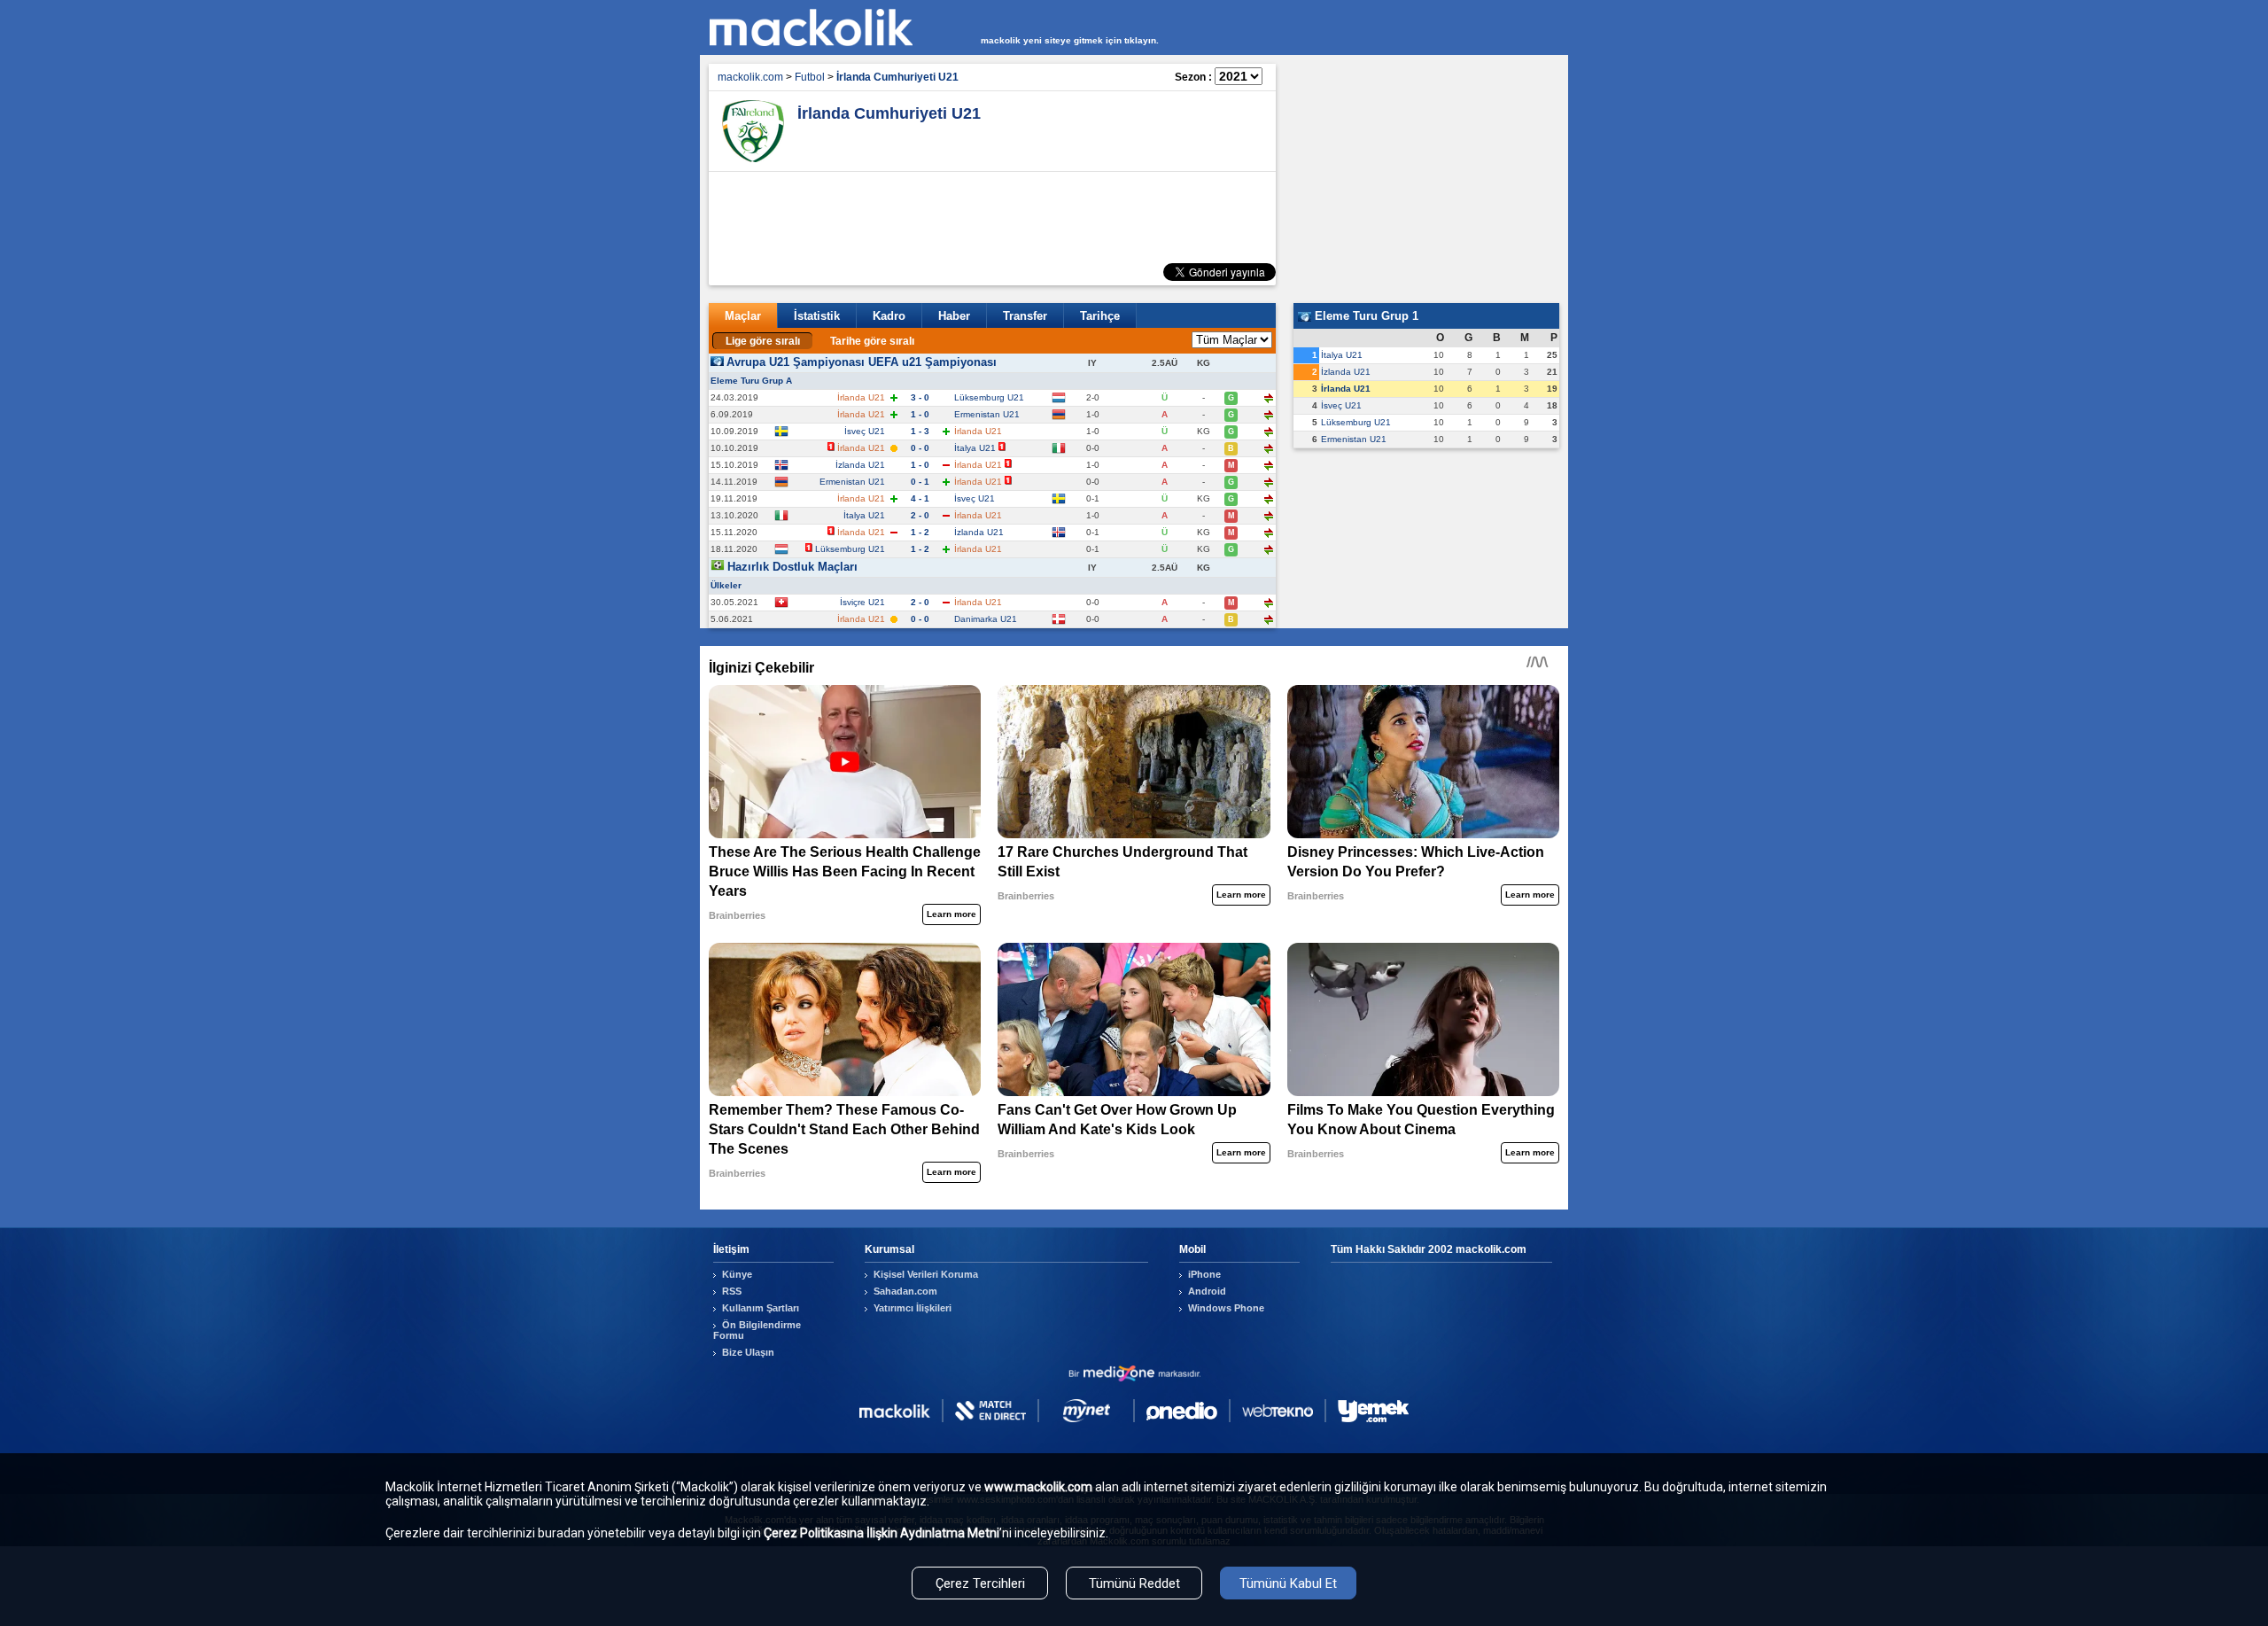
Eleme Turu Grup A (751, 381)
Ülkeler (726, 585)
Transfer (1025, 316)
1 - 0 (920, 414)
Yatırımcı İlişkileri (913, 1308)
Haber (954, 316)
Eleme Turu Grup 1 (1365, 316)
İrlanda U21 (1346, 389)
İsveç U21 (865, 431)
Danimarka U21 (986, 619)
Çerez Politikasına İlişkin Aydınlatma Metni (882, 1533)
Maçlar (743, 316)
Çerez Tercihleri (980, 1583)
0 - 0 (920, 448)
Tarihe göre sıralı (872, 341)
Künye (737, 1274)
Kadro (889, 316)
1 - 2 (920, 532)
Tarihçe (1100, 316)
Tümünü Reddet (1134, 1583)
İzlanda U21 (860, 465)
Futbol (810, 77)
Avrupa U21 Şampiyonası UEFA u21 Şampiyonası (862, 362)
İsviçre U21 (862, 602)
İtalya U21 (975, 448)
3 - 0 (920, 397)
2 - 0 (920, 515)
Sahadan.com (905, 1291)
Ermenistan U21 (987, 414)
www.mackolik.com (1038, 1487)
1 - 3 (920, 431)
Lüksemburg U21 (989, 397)
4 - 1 (920, 498)
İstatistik (817, 316)
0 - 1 (920, 482)
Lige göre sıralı (763, 341)
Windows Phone (1226, 1308)
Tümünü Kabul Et (1288, 1583)
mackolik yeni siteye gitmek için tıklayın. (1070, 40)
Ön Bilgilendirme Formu (757, 1330)
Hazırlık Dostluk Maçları (792, 567)
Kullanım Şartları (761, 1308)
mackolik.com (750, 77)
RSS (732, 1291)
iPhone (1204, 1274)
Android (1207, 1291)
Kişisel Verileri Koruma (926, 1274)
